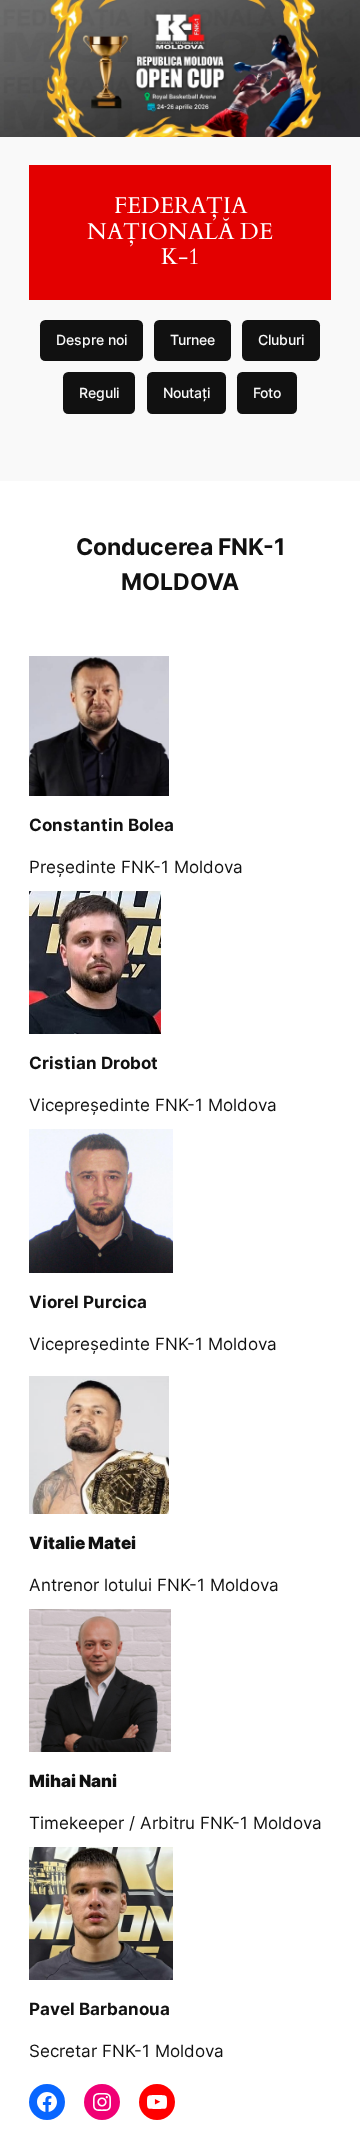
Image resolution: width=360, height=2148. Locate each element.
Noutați (186, 392)
